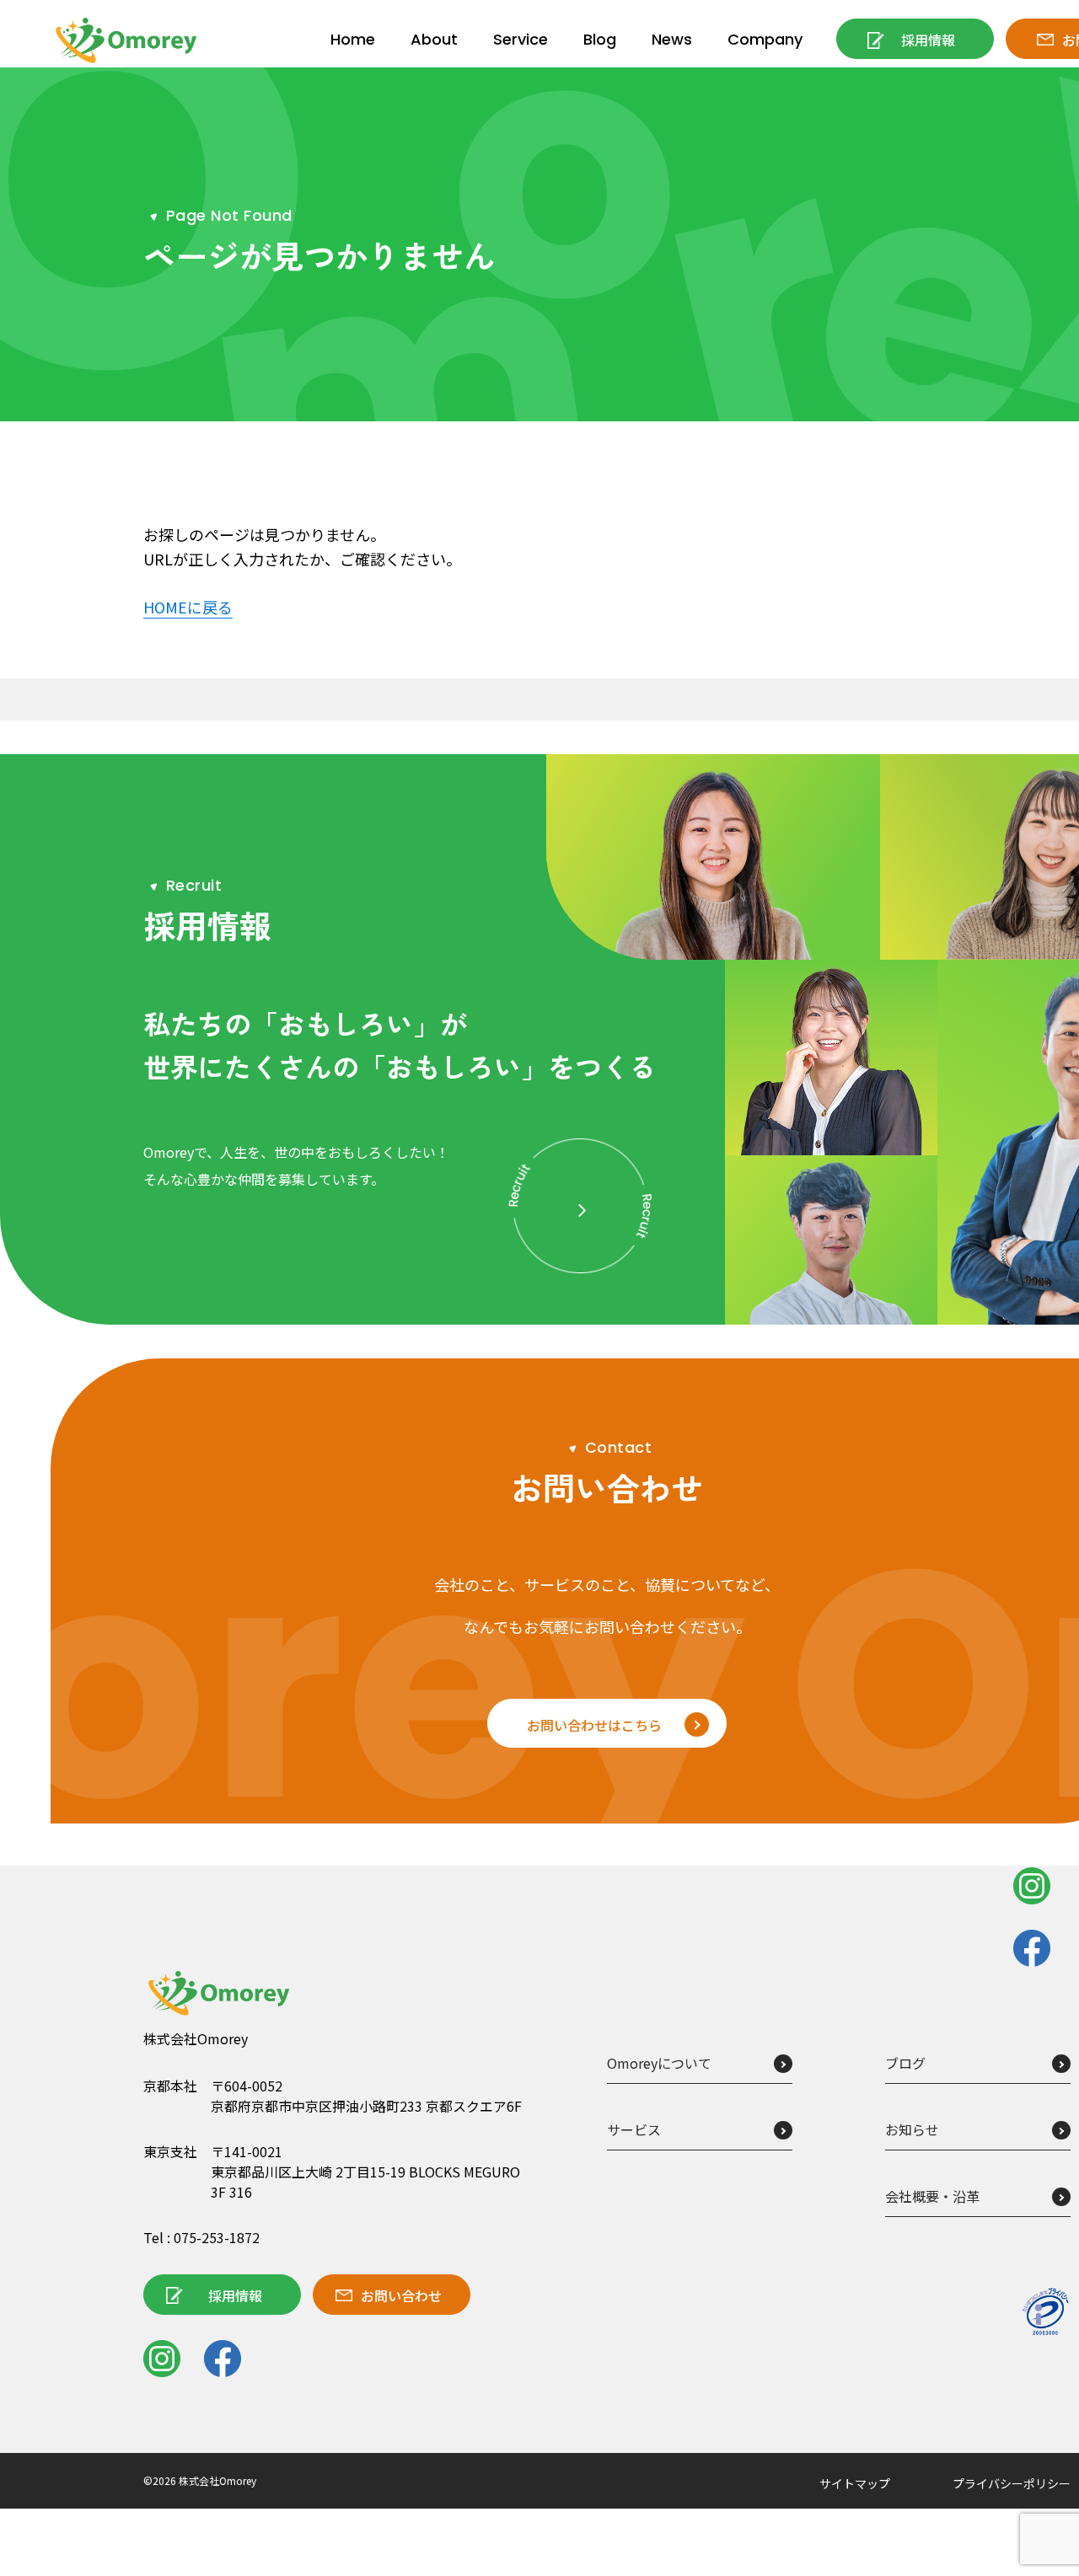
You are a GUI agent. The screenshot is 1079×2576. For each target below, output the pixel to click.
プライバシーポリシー (1012, 2483)
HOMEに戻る (188, 607)
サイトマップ (855, 2483)
